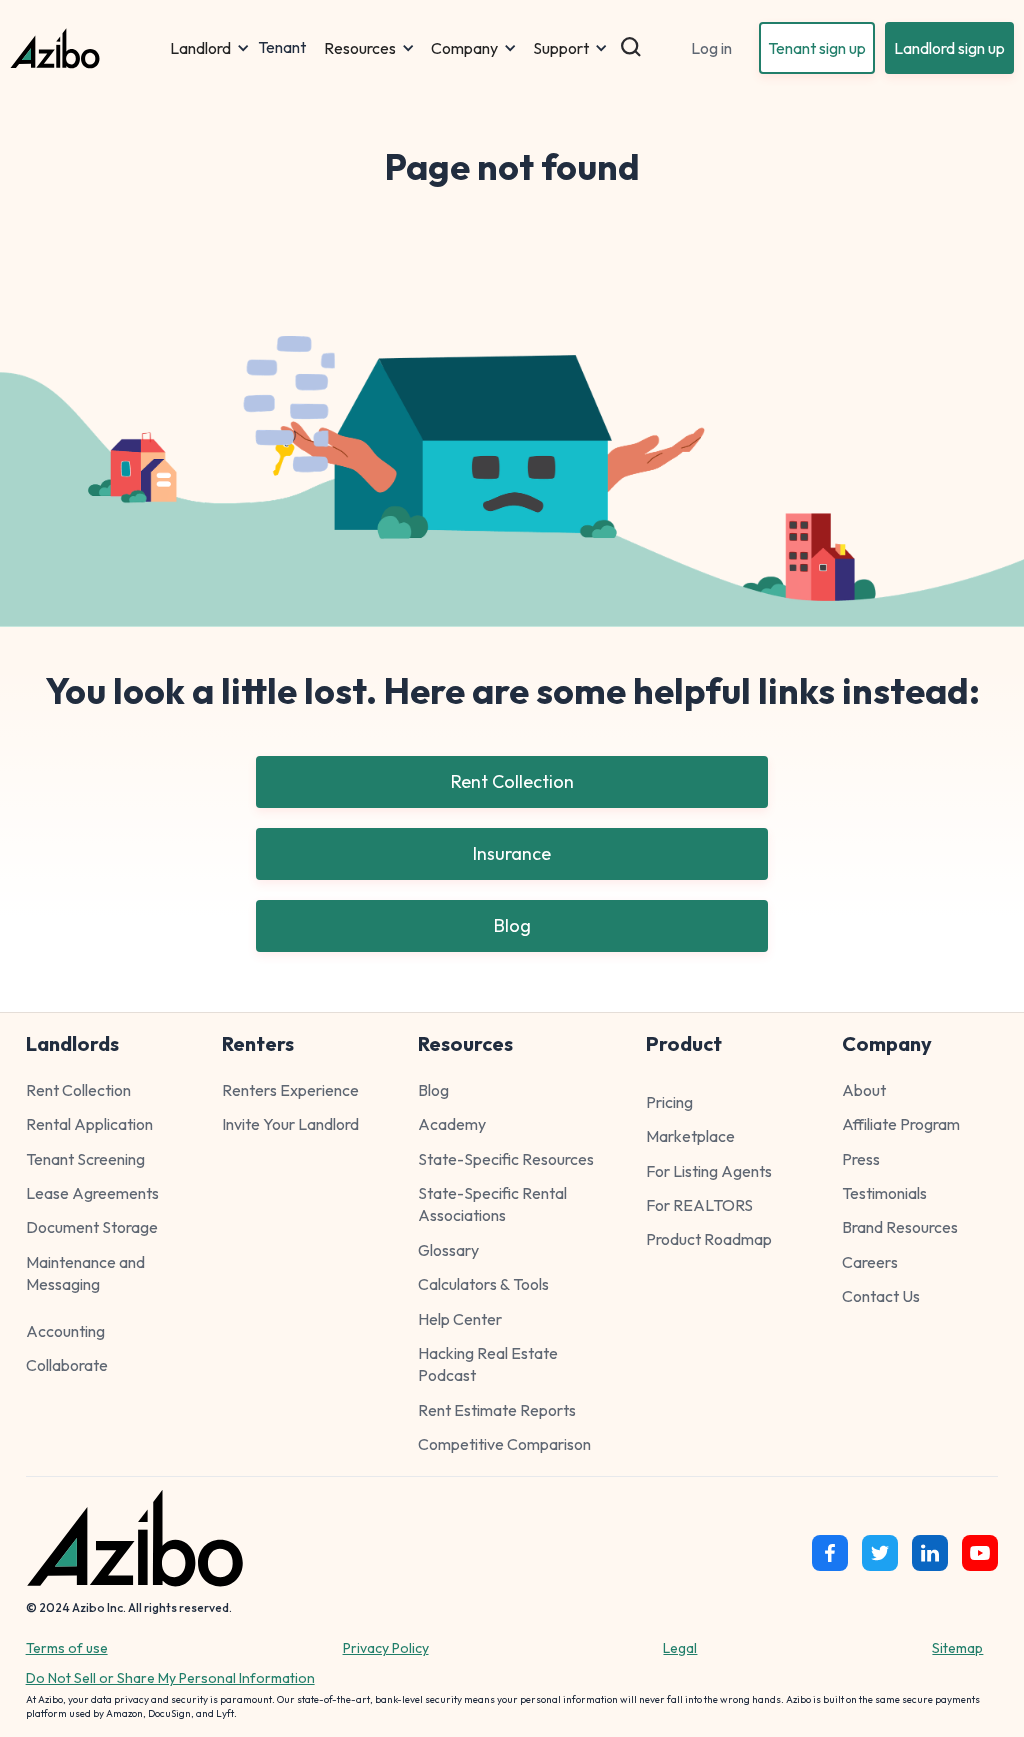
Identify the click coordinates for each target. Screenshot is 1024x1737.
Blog (512, 925)
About (864, 1090)
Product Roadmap (709, 1239)
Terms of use (67, 1648)
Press (861, 1159)
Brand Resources (900, 1227)
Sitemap (957, 1648)
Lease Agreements (92, 1193)
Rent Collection (512, 781)
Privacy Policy (386, 1648)
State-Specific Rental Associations (492, 1204)
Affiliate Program (901, 1124)
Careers (870, 1262)
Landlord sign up (949, 48)
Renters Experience (290, 1090)
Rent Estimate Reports (497, 1410)
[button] (210, 48)
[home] (86, 48)
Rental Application (89, 1124)
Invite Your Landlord (290, 1124)
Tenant (282, 48)
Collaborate (67, 1365)
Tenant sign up (817, 48)
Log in (711, 48)
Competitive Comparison (504, 1444)
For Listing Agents (709, 1171)
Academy (452, 1124)
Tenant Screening (85, 1159)
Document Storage (92, 1227)
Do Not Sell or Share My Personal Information (170, 1678)
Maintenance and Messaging (85, 1273)
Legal (680, 1648)
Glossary (448, 1250)
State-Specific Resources (506, 1159)
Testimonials (884, 1193)
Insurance (512, 853)
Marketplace (690, 1136)
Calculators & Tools (483, 1284)
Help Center (460, 1319)
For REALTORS (699, 1205)
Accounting (65, 1331)
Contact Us (881, 1296)
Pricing (669, 1102)
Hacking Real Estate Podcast (488, 1364)
